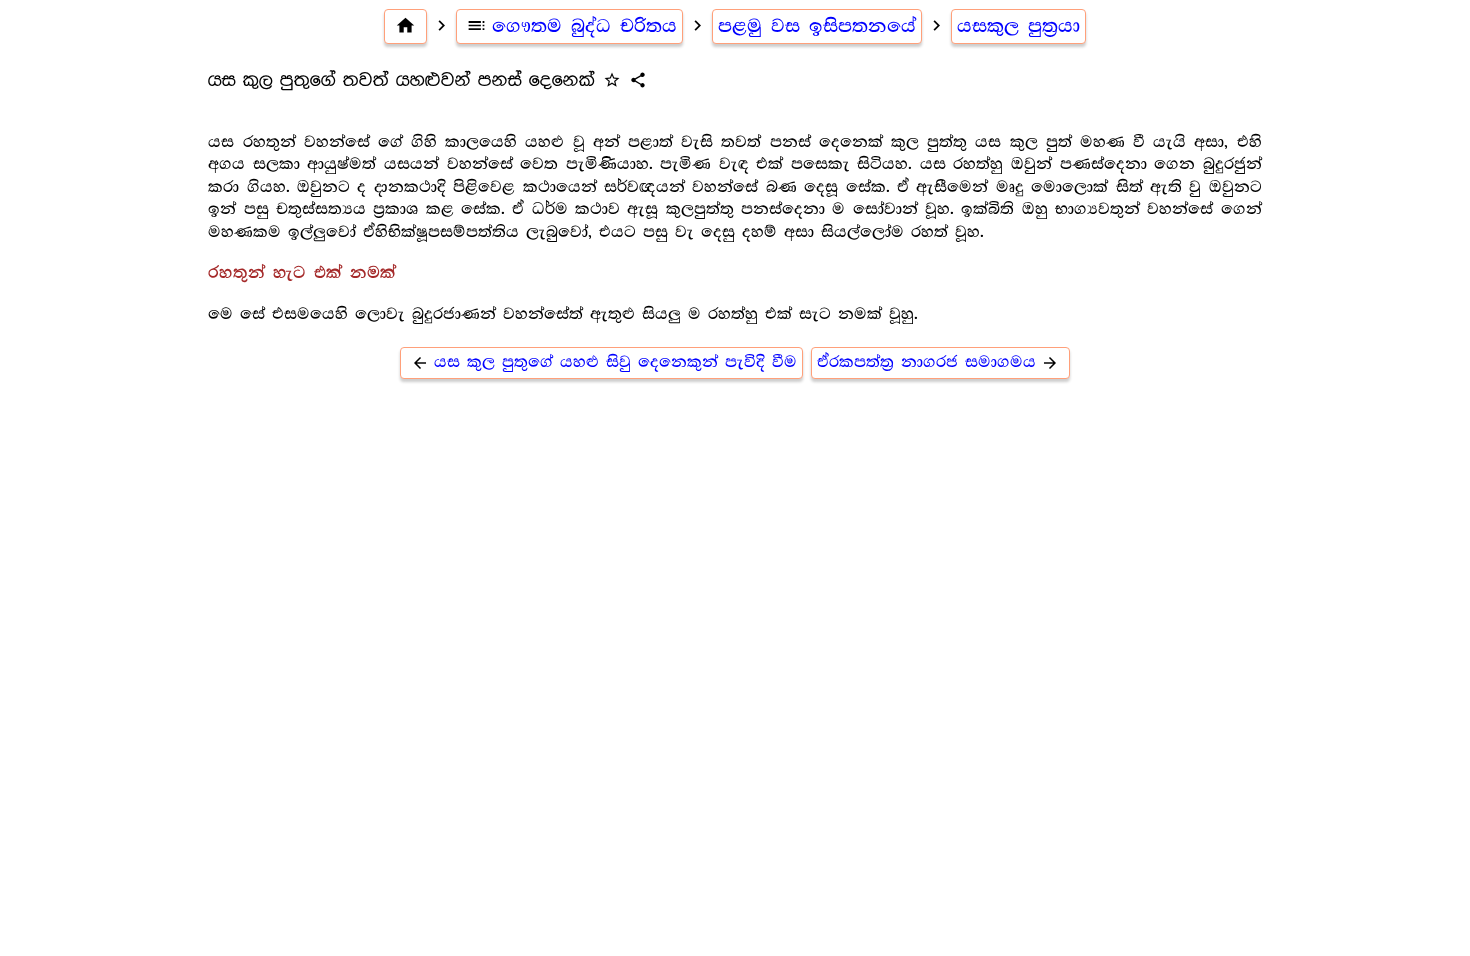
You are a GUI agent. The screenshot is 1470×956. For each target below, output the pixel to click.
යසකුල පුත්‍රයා (1018, 26)
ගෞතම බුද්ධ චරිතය (571, 26)
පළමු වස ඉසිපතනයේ (817, 26)
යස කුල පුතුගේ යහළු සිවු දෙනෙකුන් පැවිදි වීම (604, 362)
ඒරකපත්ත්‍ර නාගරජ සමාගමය (938, 362)
